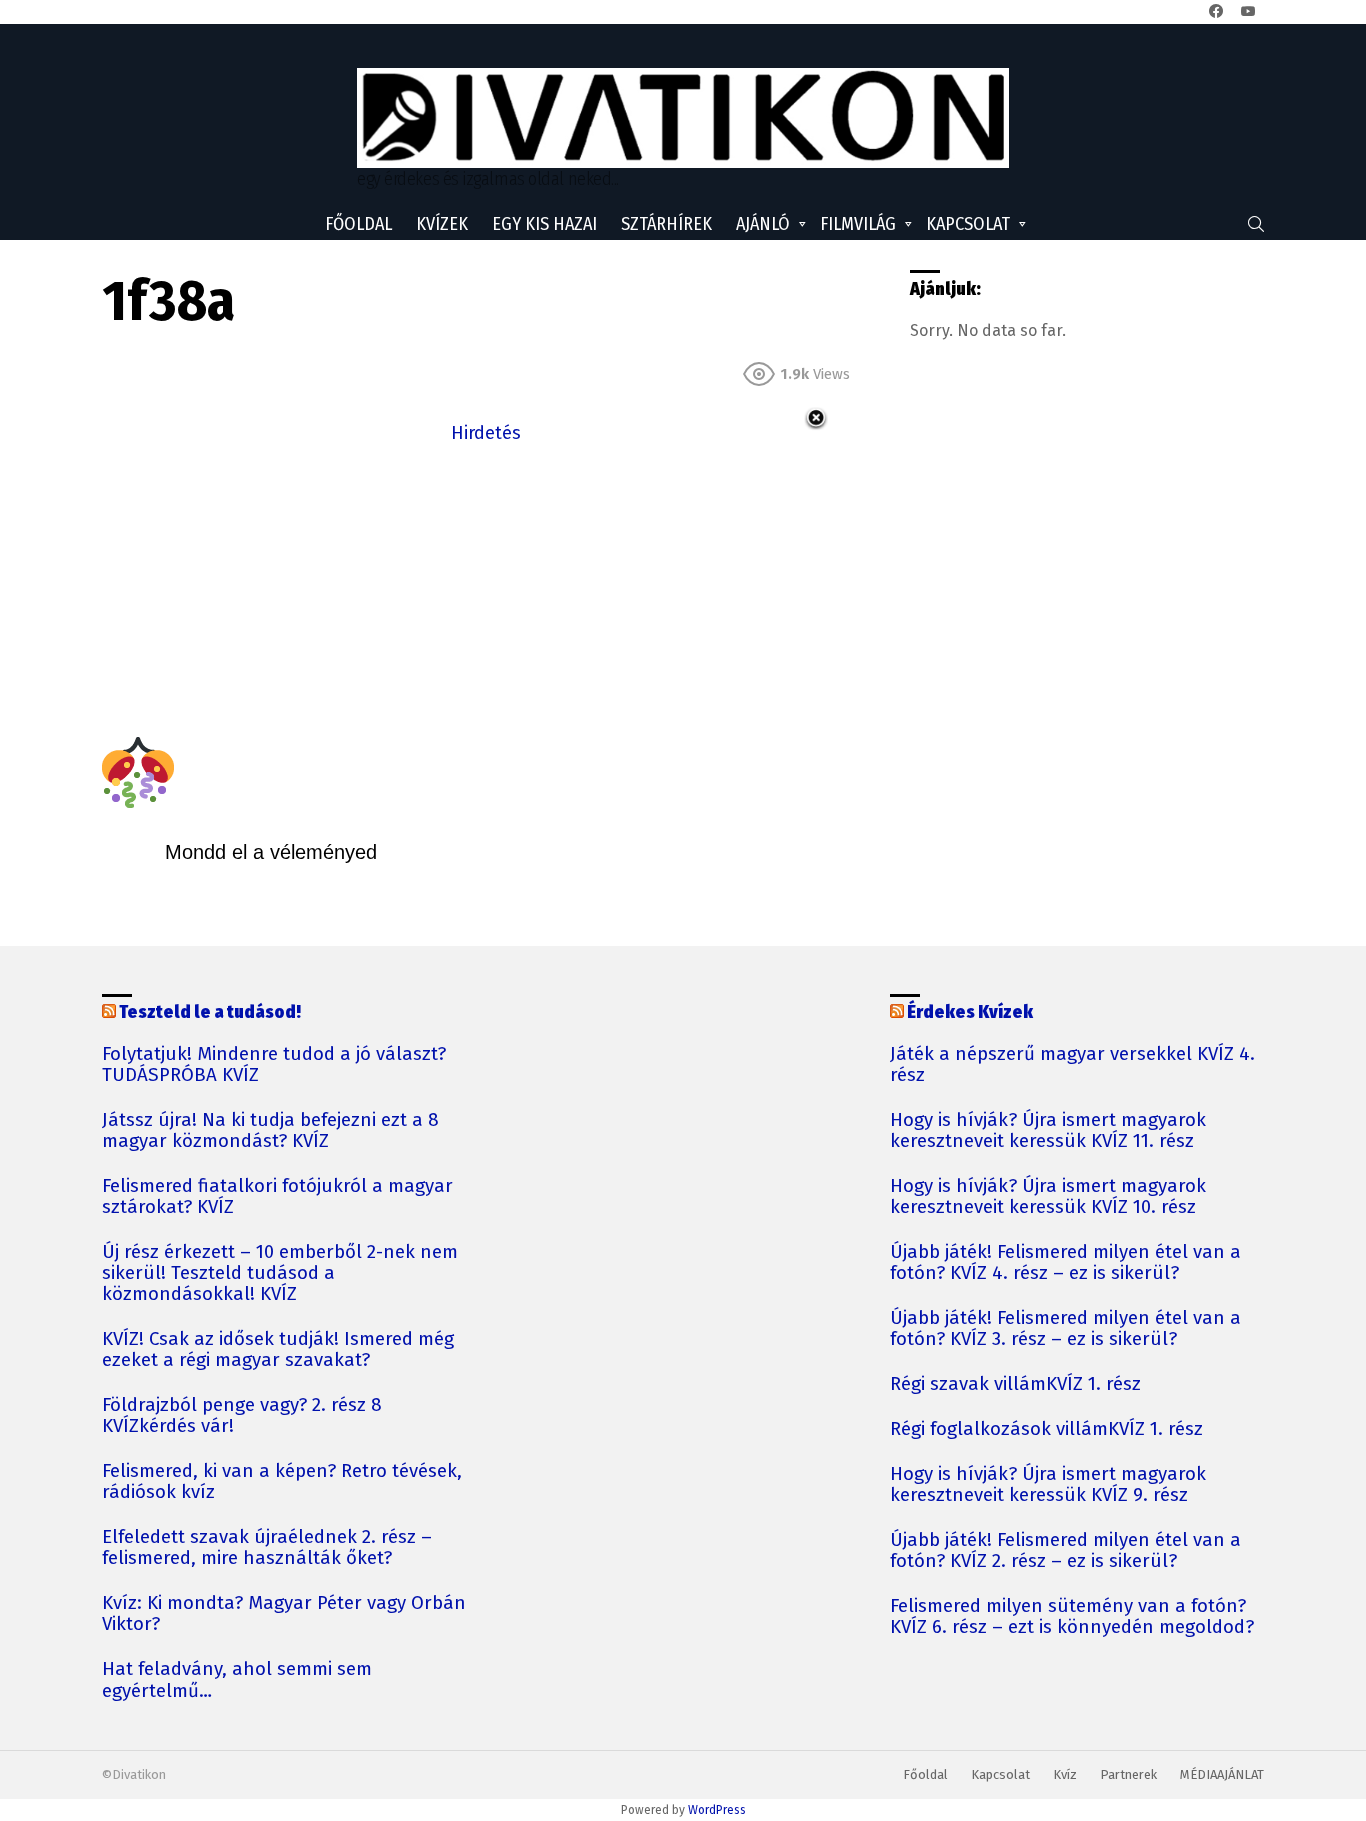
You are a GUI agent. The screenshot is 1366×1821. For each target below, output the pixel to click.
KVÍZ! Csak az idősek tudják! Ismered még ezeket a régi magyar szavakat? (278, 1350)
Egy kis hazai (544, 224)
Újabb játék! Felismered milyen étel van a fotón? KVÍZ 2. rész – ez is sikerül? (1065, 1551)
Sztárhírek (666, 224)
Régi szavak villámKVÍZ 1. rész (1015, 1384)
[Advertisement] (486, 588)
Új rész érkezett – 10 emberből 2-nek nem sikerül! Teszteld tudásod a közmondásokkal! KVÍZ (280, 1273)
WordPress (717, 1810)
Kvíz (1065, 1774)
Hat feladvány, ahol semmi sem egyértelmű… (237, 1680)
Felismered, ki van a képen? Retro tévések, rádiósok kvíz (282, 1482)
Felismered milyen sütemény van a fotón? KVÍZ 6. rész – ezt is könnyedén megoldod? (1072, 1617)
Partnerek (1128, 1774)
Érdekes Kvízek (970, 1012)
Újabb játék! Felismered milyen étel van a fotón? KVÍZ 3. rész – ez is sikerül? (1065, 1329)
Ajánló (763, 224)
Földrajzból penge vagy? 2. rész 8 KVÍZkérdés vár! (242, 1416)
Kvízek (442, 224)
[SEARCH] (1256, 224)
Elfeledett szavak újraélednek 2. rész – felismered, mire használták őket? (267, 1548)
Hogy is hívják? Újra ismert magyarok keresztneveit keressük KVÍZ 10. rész (1048, 1197)
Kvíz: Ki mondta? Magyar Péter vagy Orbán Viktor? (284, 1614)
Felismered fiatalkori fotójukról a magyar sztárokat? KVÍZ (277, 1197)
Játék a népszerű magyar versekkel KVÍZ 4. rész (1072, 1065)
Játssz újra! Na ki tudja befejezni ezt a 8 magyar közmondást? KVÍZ (270, 1131)
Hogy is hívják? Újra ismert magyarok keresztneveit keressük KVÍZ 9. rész (1048, 1485)
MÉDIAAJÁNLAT (1222, 1774)
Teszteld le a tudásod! (210, 1012)
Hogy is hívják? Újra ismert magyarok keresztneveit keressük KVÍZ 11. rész (1048, 1131)
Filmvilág (858, 224)
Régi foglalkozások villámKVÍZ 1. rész (1046, 1429)
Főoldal (358, 224)
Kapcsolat (968, 224)
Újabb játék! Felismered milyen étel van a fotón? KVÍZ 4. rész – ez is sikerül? (1065, 1263)
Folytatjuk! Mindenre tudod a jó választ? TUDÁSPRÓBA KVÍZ (274, 1065)
